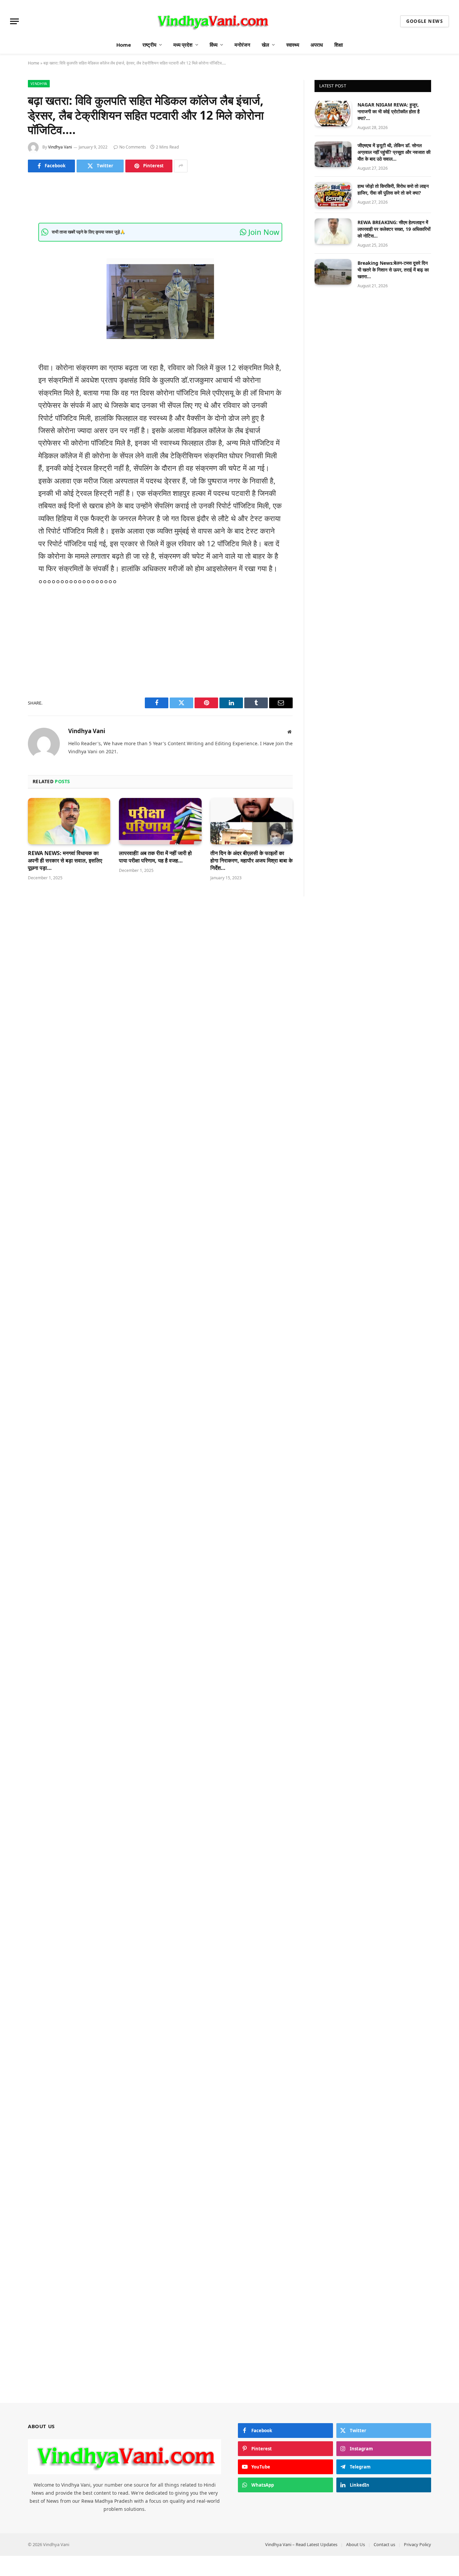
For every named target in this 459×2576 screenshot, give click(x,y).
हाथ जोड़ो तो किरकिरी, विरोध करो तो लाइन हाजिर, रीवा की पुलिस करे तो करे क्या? (393, 189)
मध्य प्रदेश (183, 45)
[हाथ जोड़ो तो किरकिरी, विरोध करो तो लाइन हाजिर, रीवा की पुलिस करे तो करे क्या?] (333, 195)
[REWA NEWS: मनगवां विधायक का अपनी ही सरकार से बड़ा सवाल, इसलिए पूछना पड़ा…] (69, 821)
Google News (425, 21)
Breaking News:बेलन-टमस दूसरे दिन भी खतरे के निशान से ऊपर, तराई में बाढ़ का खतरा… (393, 270)
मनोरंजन (242, 45)
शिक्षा (339, 45)
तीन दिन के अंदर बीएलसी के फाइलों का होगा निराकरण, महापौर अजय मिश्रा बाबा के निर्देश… (252, 861)
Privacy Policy (418, 2544)
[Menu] (14, 21)
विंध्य (214, 45)
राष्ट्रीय (149, 45)
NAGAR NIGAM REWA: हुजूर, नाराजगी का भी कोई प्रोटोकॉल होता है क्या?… (389, 111)
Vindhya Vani (60, 147)
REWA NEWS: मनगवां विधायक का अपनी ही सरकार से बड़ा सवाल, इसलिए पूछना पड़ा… (65, 861)
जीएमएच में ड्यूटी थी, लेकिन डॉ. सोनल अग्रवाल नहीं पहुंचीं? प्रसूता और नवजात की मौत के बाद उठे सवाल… (394, 152)
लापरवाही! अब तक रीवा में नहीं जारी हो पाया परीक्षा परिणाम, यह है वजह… (155, 857)
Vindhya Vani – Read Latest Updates (301, 2544)
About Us (356, 2544)
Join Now (263, 232)
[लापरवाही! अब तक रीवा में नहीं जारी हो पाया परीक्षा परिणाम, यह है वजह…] (160, 821)
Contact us (384, 2544)
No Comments (133, 147)
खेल (265, 45)
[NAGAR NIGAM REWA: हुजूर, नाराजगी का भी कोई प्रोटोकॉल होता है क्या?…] (333, 114)
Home (124, 45)
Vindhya (39, 83)
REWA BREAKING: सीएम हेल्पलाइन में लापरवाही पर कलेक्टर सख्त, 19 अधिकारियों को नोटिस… (394, 229)
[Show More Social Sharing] (181, 166)
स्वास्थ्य (293, 45)
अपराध (317, 45)
